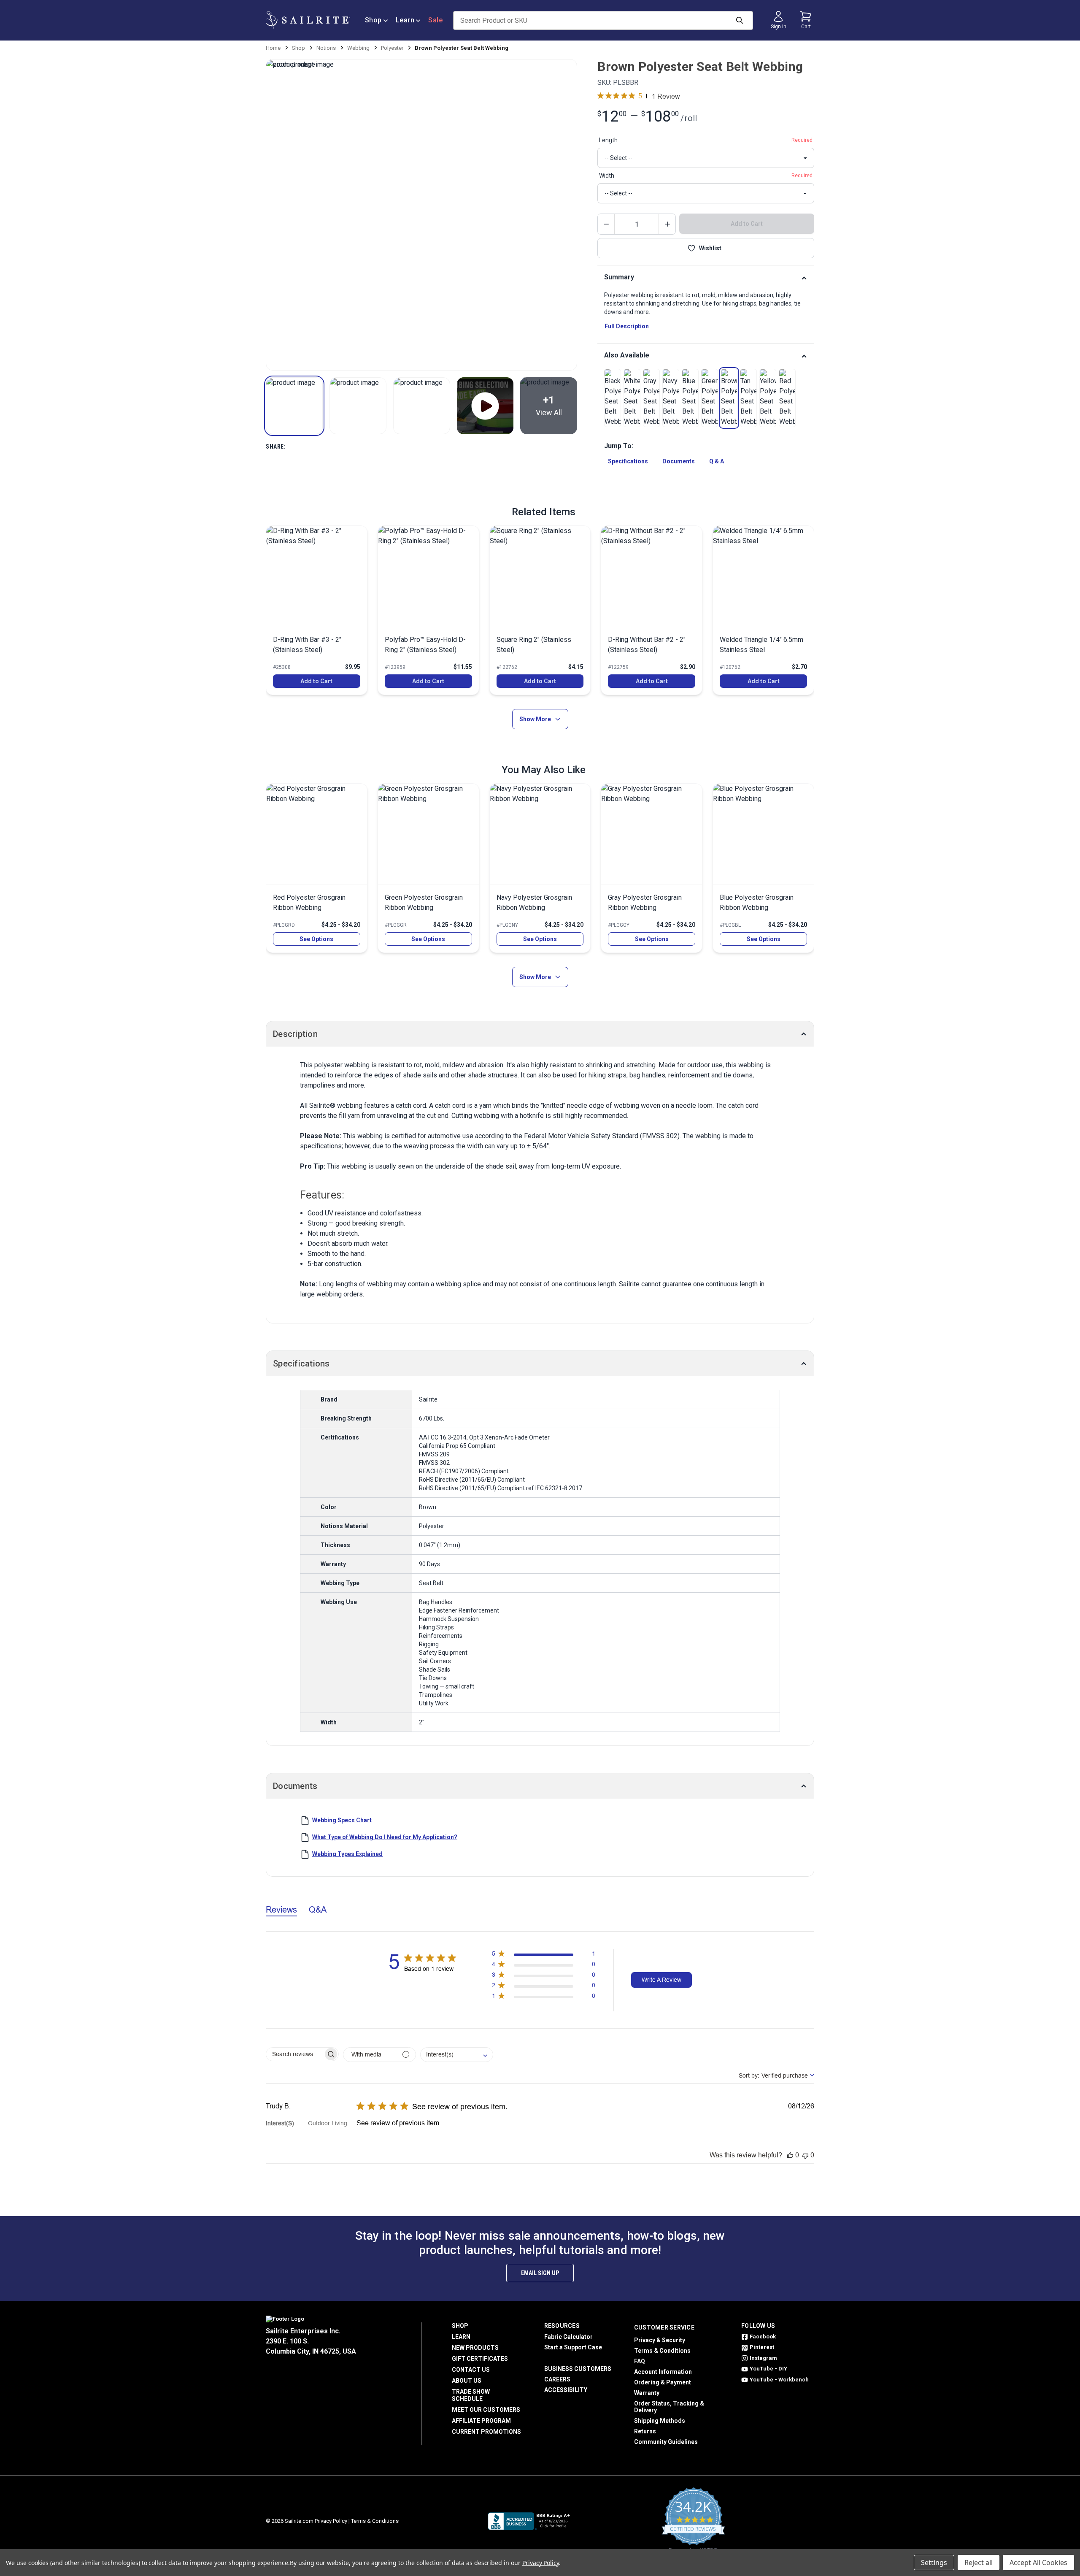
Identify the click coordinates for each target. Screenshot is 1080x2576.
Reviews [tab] (281, 1909)
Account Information (663, 2372)
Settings (934, 2562)
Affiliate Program (481, 2421)
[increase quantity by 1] (667, 224)
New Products (475, 2348)
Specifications (628, 461)
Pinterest (762, 2347)
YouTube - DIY (768, 2369)
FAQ (640, 2361)
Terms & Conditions (662, 2351)
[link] (613, 398)
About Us (467, 2381)
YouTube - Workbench (779, 2380)
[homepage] (308, 20)
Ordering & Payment (663, 2382)
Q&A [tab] (318, 1909)
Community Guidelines (666, 2442)
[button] (294, 406)
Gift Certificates (480, 2359)
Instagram (763, 2358)
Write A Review (661, 1980)
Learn (405, 20)
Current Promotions (486, 2432)
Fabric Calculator (568, 2337)
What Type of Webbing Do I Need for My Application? (385, 1837)
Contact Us (471, 2370)
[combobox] (457, 2055)
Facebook (763, 2337)
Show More (535, 719)
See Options (316, 939)
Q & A (717, 461)
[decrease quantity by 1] (606, 224)
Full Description (627, 326)
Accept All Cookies (1038, 2562)
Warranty (647, 2393)
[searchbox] (295, 2054)
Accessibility (566, 2390)
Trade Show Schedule (471, 2395)
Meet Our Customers (486, 2410)
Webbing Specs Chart (342, 1820)
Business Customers (578, 2369)
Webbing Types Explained (347, 1854)
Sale (435, 20)
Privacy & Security (660, 2340)
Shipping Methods (660, 2421)
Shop (373, 20)
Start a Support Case (573, 2347)
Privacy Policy (331, 2521)
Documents (679, 461)
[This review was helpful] (790, 2155)
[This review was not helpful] (805, 2155)
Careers (557, 2379)
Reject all (979, 2562)
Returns (645, 2431)
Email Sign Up (540, 2273)
